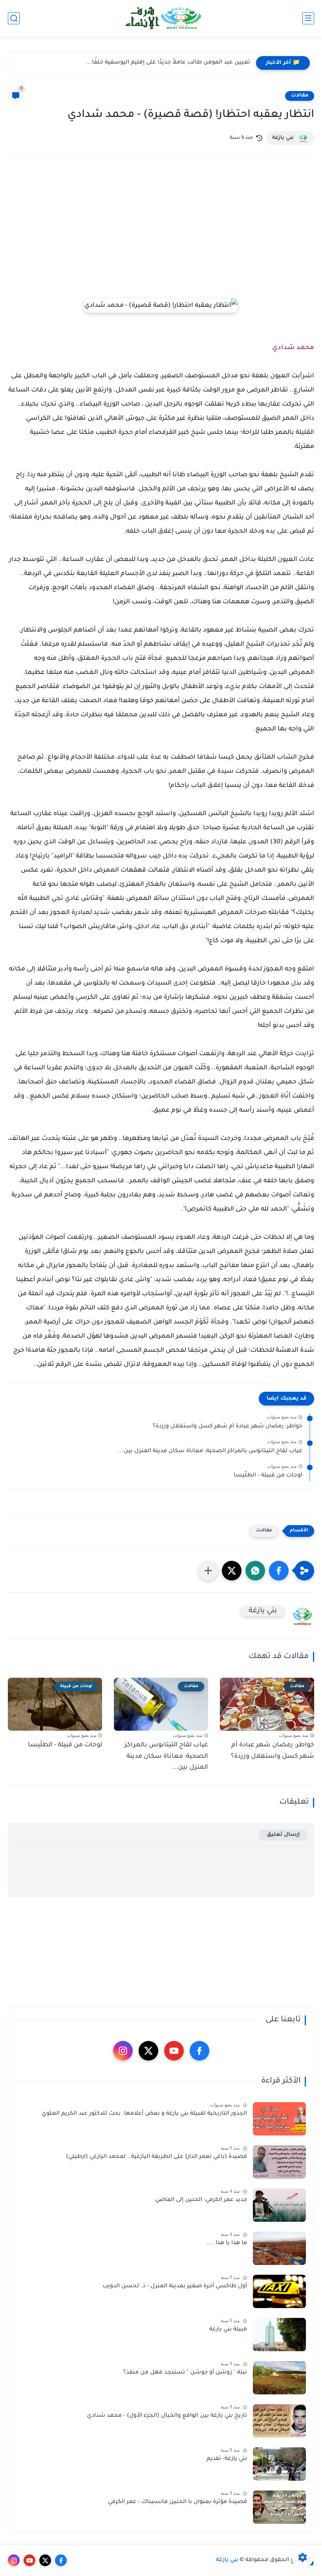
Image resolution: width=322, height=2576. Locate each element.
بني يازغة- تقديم (227, 2459)
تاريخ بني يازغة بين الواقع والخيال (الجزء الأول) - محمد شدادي (167, 2416)
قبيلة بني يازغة (228, 2330)
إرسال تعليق (283, 1835)
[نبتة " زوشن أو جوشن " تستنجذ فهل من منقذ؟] (279, 2378)
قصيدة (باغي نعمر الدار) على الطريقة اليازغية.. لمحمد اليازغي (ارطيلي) (156, 2157)
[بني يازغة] (161, 18)
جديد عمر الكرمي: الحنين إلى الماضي (201, 2200)
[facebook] (199, 2051)
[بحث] (14, 18)
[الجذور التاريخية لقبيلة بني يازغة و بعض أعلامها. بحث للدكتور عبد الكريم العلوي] (279, 2119)
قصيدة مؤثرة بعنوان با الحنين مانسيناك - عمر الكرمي (177, 2502)
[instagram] (123, 2051)
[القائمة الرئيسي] (308, 18)
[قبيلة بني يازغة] (279, 2335)
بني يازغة (227, 2560)
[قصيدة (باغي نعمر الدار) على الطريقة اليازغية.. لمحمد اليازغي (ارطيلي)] (279, 2162)
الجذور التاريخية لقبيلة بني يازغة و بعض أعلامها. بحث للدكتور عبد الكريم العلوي (144, 2114)
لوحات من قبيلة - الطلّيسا (268, 1476)
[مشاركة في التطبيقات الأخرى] (208, 1571)
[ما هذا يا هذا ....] (279, 2248)
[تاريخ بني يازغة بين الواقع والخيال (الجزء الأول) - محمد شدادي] (279, 2421)
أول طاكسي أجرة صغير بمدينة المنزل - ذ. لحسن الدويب (175, 2287)
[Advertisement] (161, 231)
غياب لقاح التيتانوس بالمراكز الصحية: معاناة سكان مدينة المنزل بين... (210, 1451)
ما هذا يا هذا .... (227, 2243)
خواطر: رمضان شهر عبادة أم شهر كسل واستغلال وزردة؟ (228, 1427)
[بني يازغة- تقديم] (279, 2464)
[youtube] (174, 2051)
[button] (279, 1571)
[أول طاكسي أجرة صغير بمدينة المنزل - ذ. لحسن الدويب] (279, 2291)
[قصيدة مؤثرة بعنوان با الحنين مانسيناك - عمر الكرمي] (279, 2507)
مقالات (300, 96)
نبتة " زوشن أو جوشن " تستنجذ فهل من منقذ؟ (185, 2373)
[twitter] (148, 2051)
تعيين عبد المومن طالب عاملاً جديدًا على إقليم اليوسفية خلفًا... (168, 63)
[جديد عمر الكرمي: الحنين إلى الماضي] (279, 2205)
